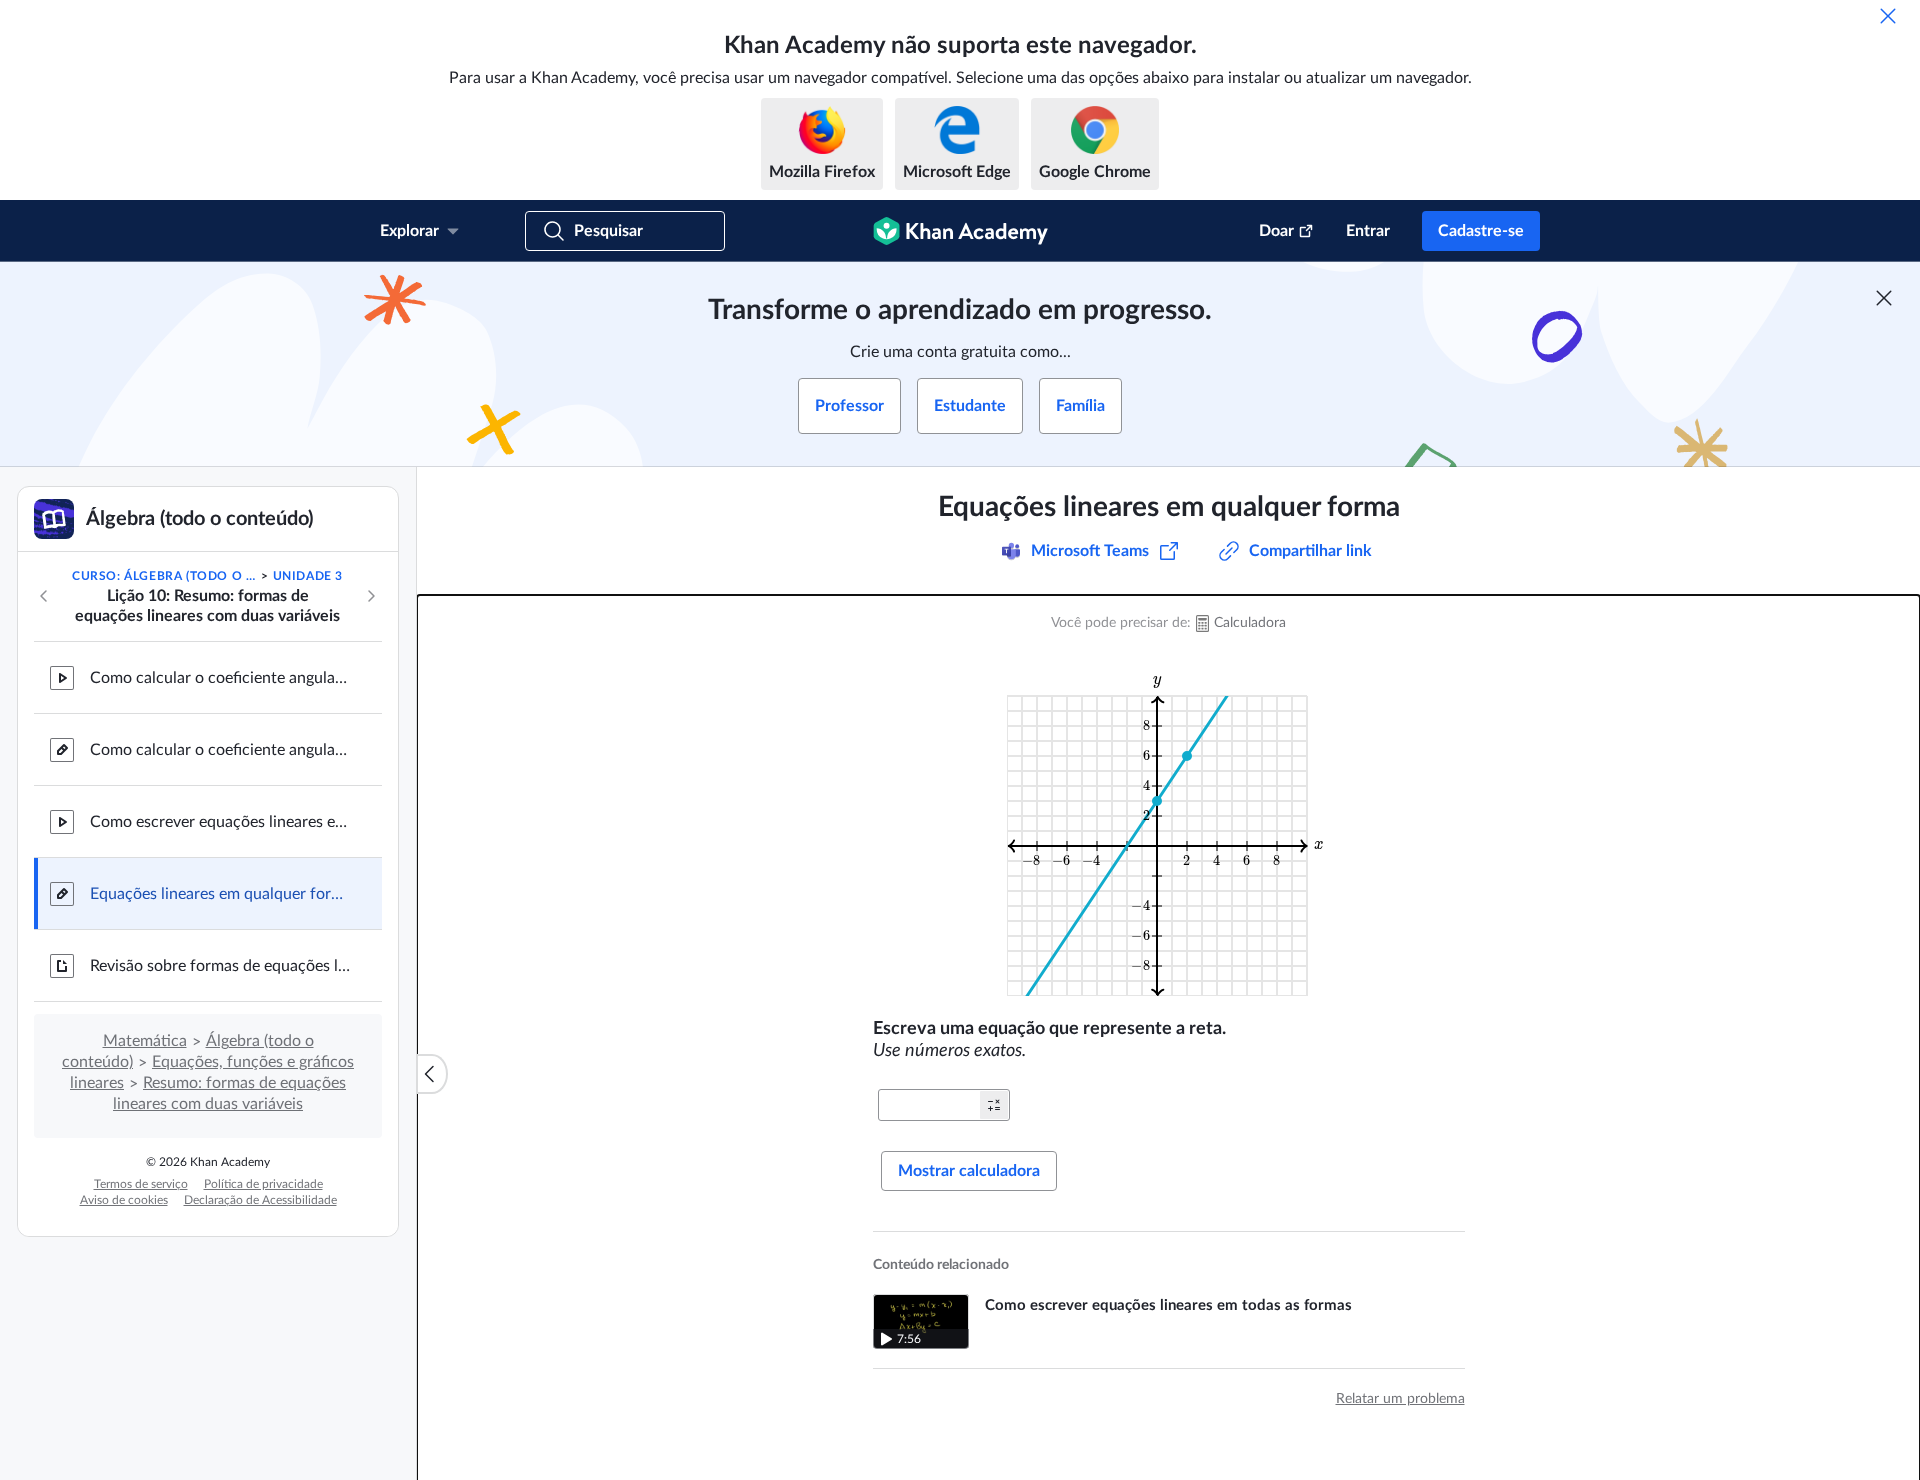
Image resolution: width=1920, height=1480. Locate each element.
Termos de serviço (141, 1184)
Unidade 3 (308, 576)
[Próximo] (371, 596)
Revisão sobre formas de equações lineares (220, 966)
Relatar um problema (1400, 1399)
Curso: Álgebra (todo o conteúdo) (165, 576)
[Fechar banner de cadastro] (1884, 298)
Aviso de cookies (124, 1200)
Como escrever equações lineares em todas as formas (220, 822)
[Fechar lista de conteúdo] (432, 1074)
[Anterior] (44, 596)
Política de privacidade (263, 1184)
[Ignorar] (1888, 16)
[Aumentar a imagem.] (1169, 834)
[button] (994, 1105)
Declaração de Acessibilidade (260, 1200)
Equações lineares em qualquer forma (220, 894)
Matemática (145, 1041)
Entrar (1368, 231)
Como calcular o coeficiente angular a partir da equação (220, 678)
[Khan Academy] (960, 231)
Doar (1276, 231)
